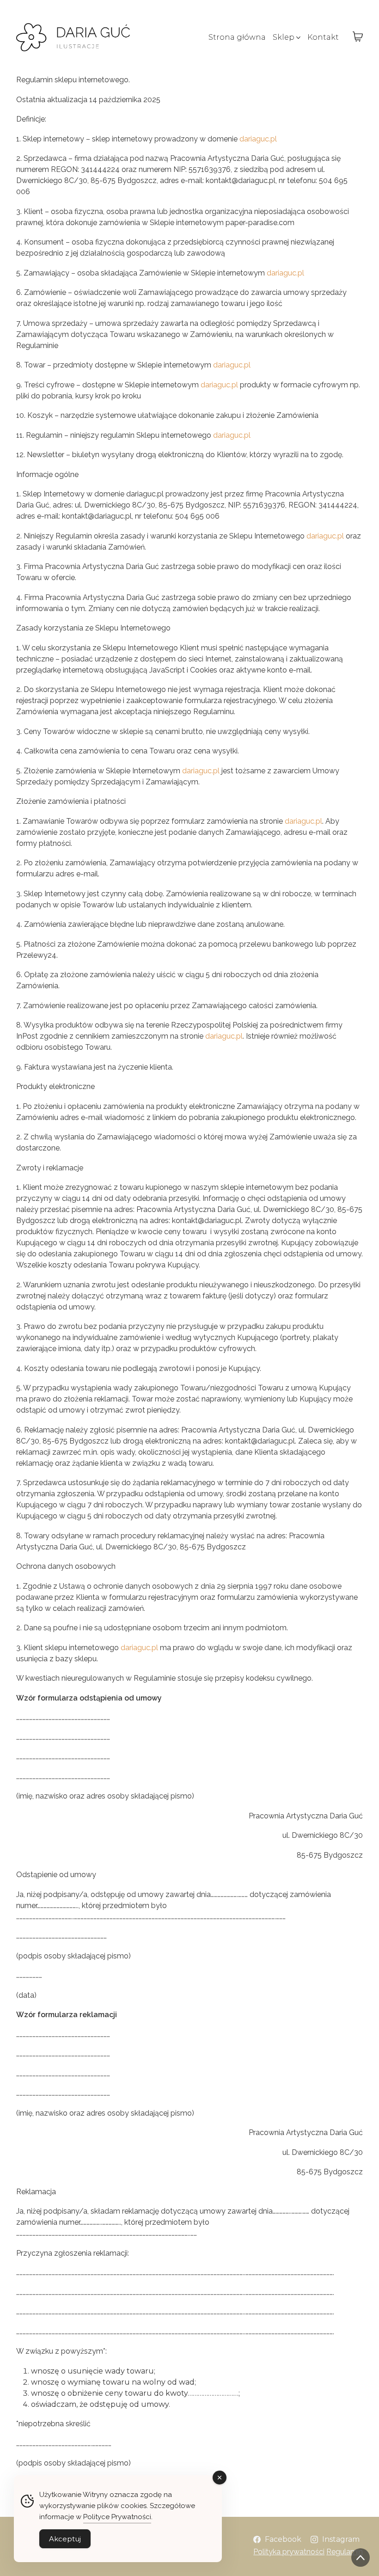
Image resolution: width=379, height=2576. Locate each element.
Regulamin (345, 2552)
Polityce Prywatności (117, 2517)
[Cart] (358, 37)
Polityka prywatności (289, 2552)
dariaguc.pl (258, 139)
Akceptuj (65, 2539)
